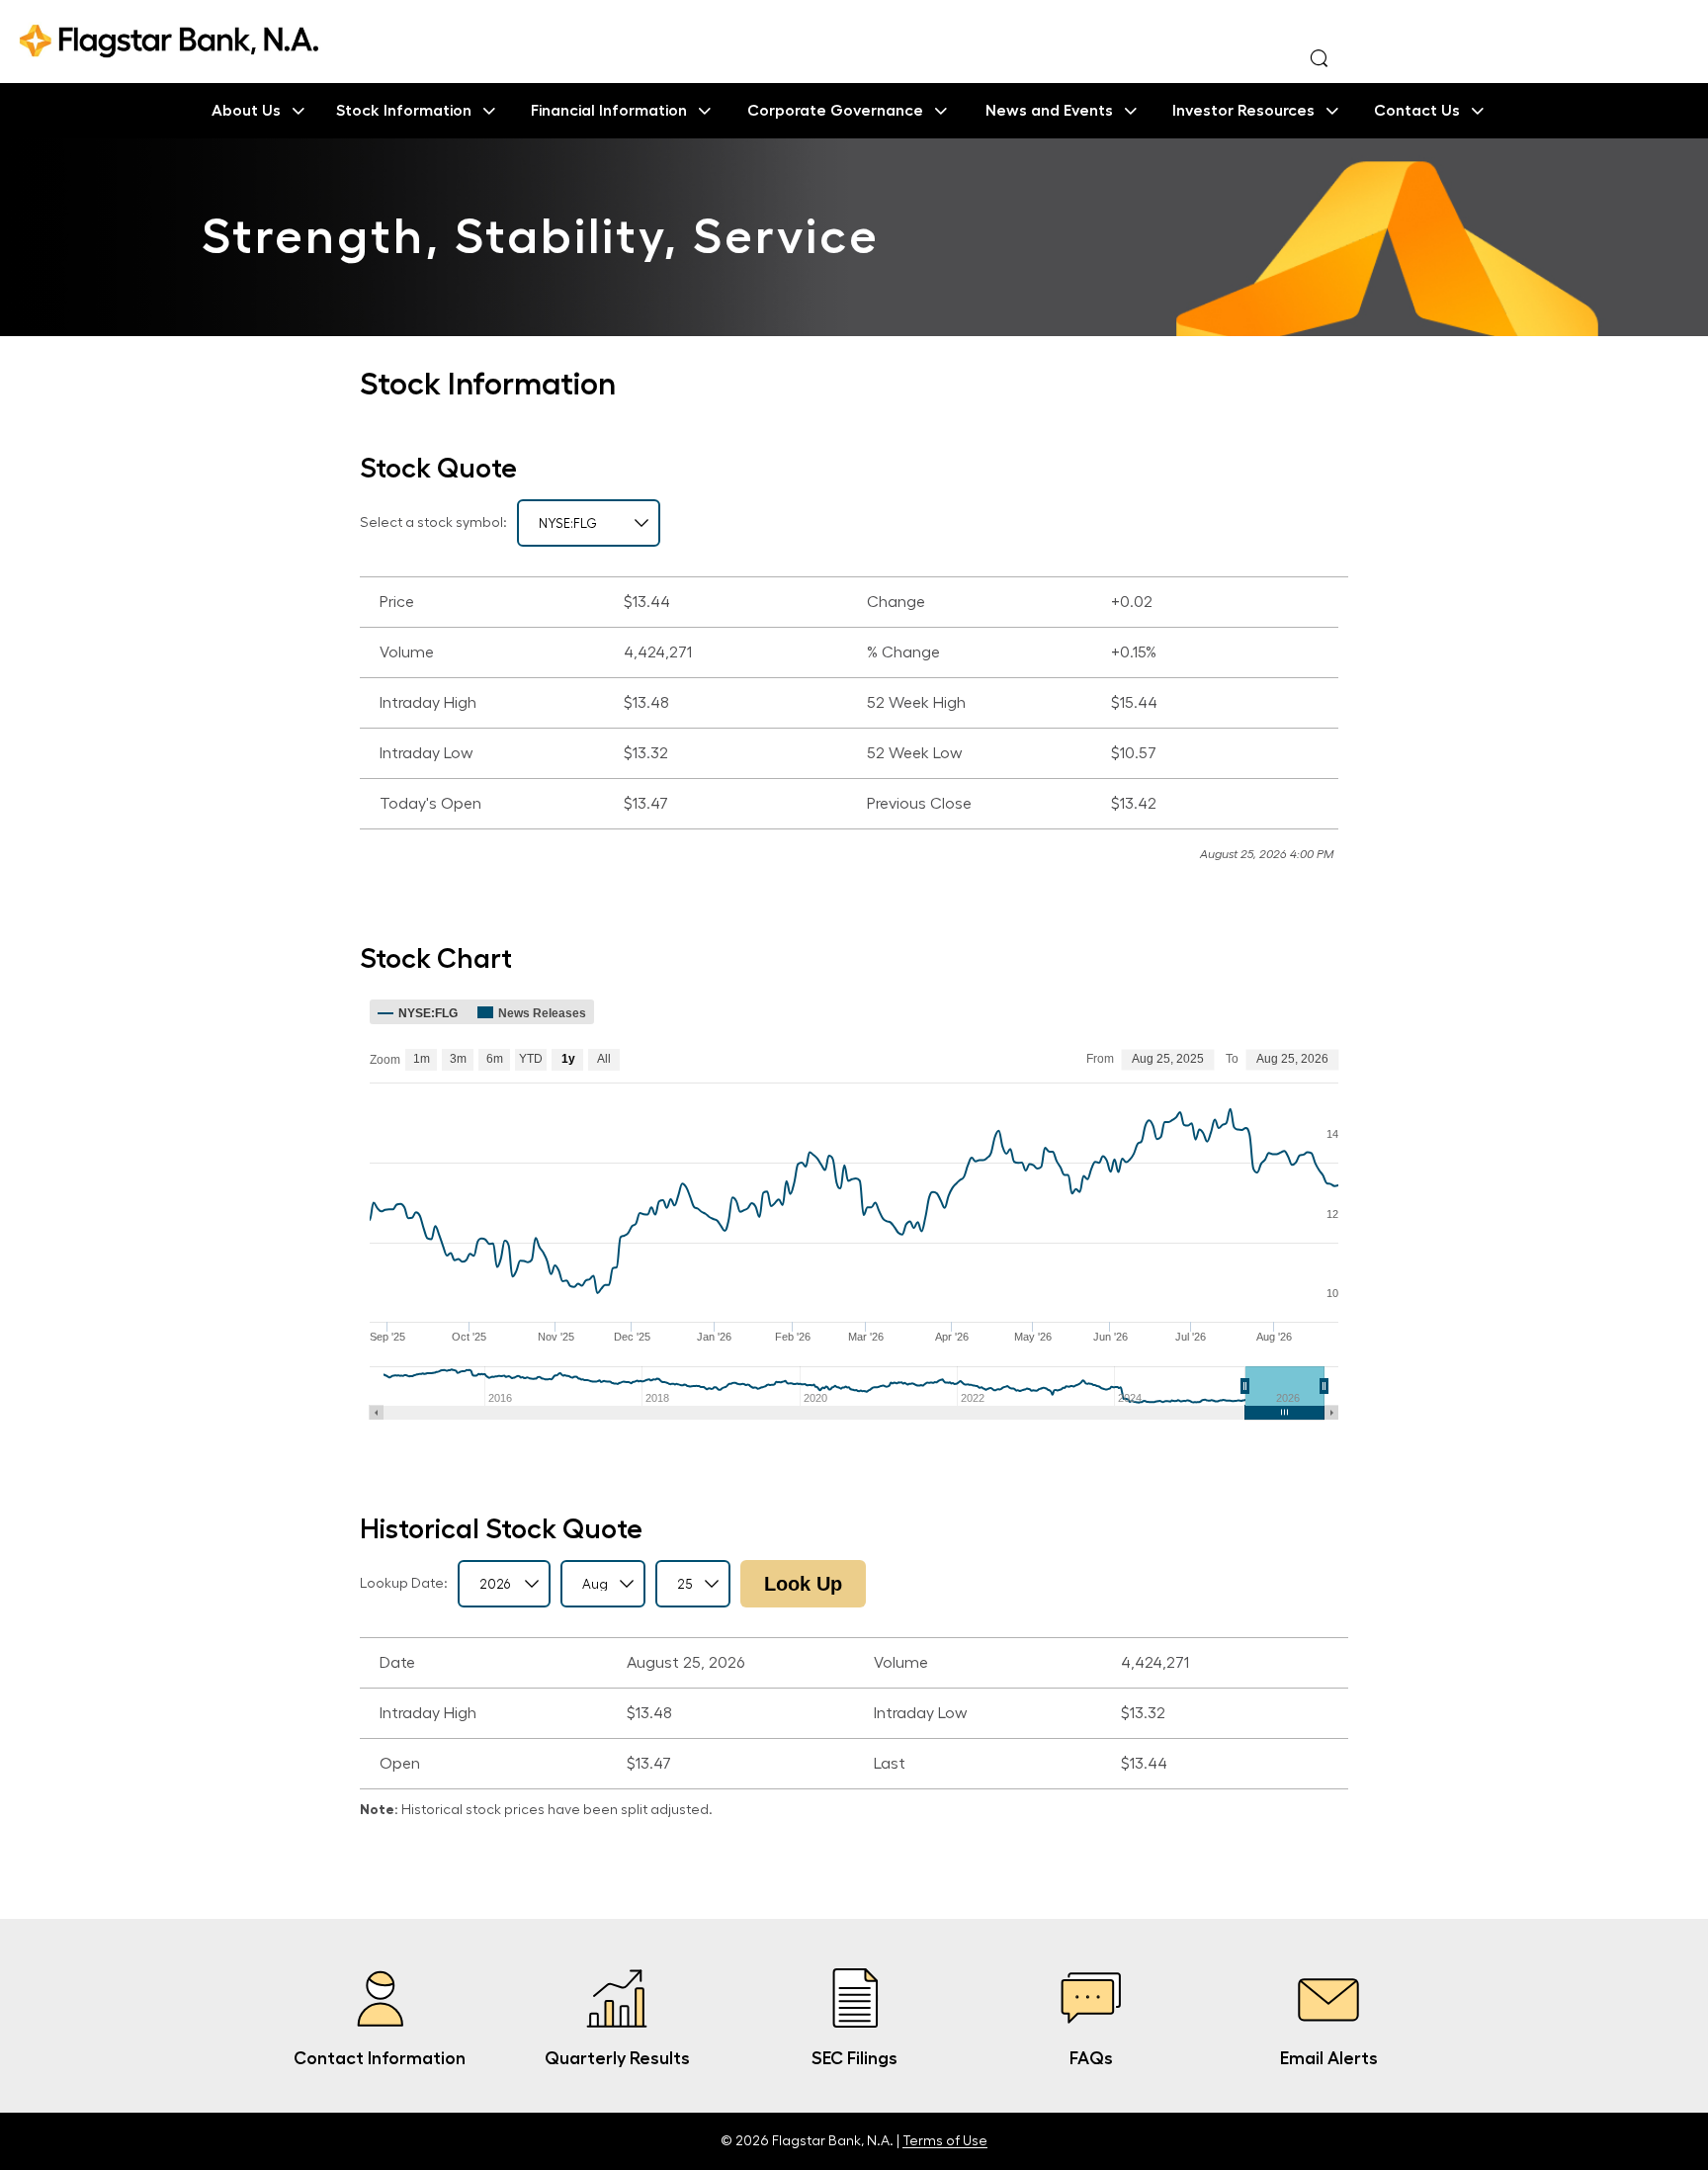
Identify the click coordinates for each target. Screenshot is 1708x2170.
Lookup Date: (404, 1584)
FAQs (1091, 2058)
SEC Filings (854, 2058)
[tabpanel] (854, 720)
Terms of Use (945, 2141)
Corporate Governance (835, 111)
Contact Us (1417, 111)
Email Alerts (1329, 2058)
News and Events (1049, 111)
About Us (246, 111)
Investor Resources (1243, 111)
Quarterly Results (617, 2058)
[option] (854, 237)
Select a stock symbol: (433, 523)
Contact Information (380, 2058)
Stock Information (404, 111)
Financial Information (609, 111)
